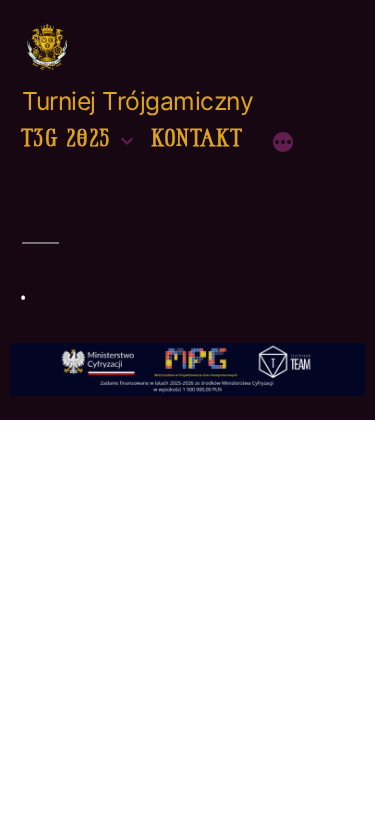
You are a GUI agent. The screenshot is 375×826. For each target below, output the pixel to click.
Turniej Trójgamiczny (137, 101)
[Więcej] (283, 142)
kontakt (198, 138)
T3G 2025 (67, 138)
